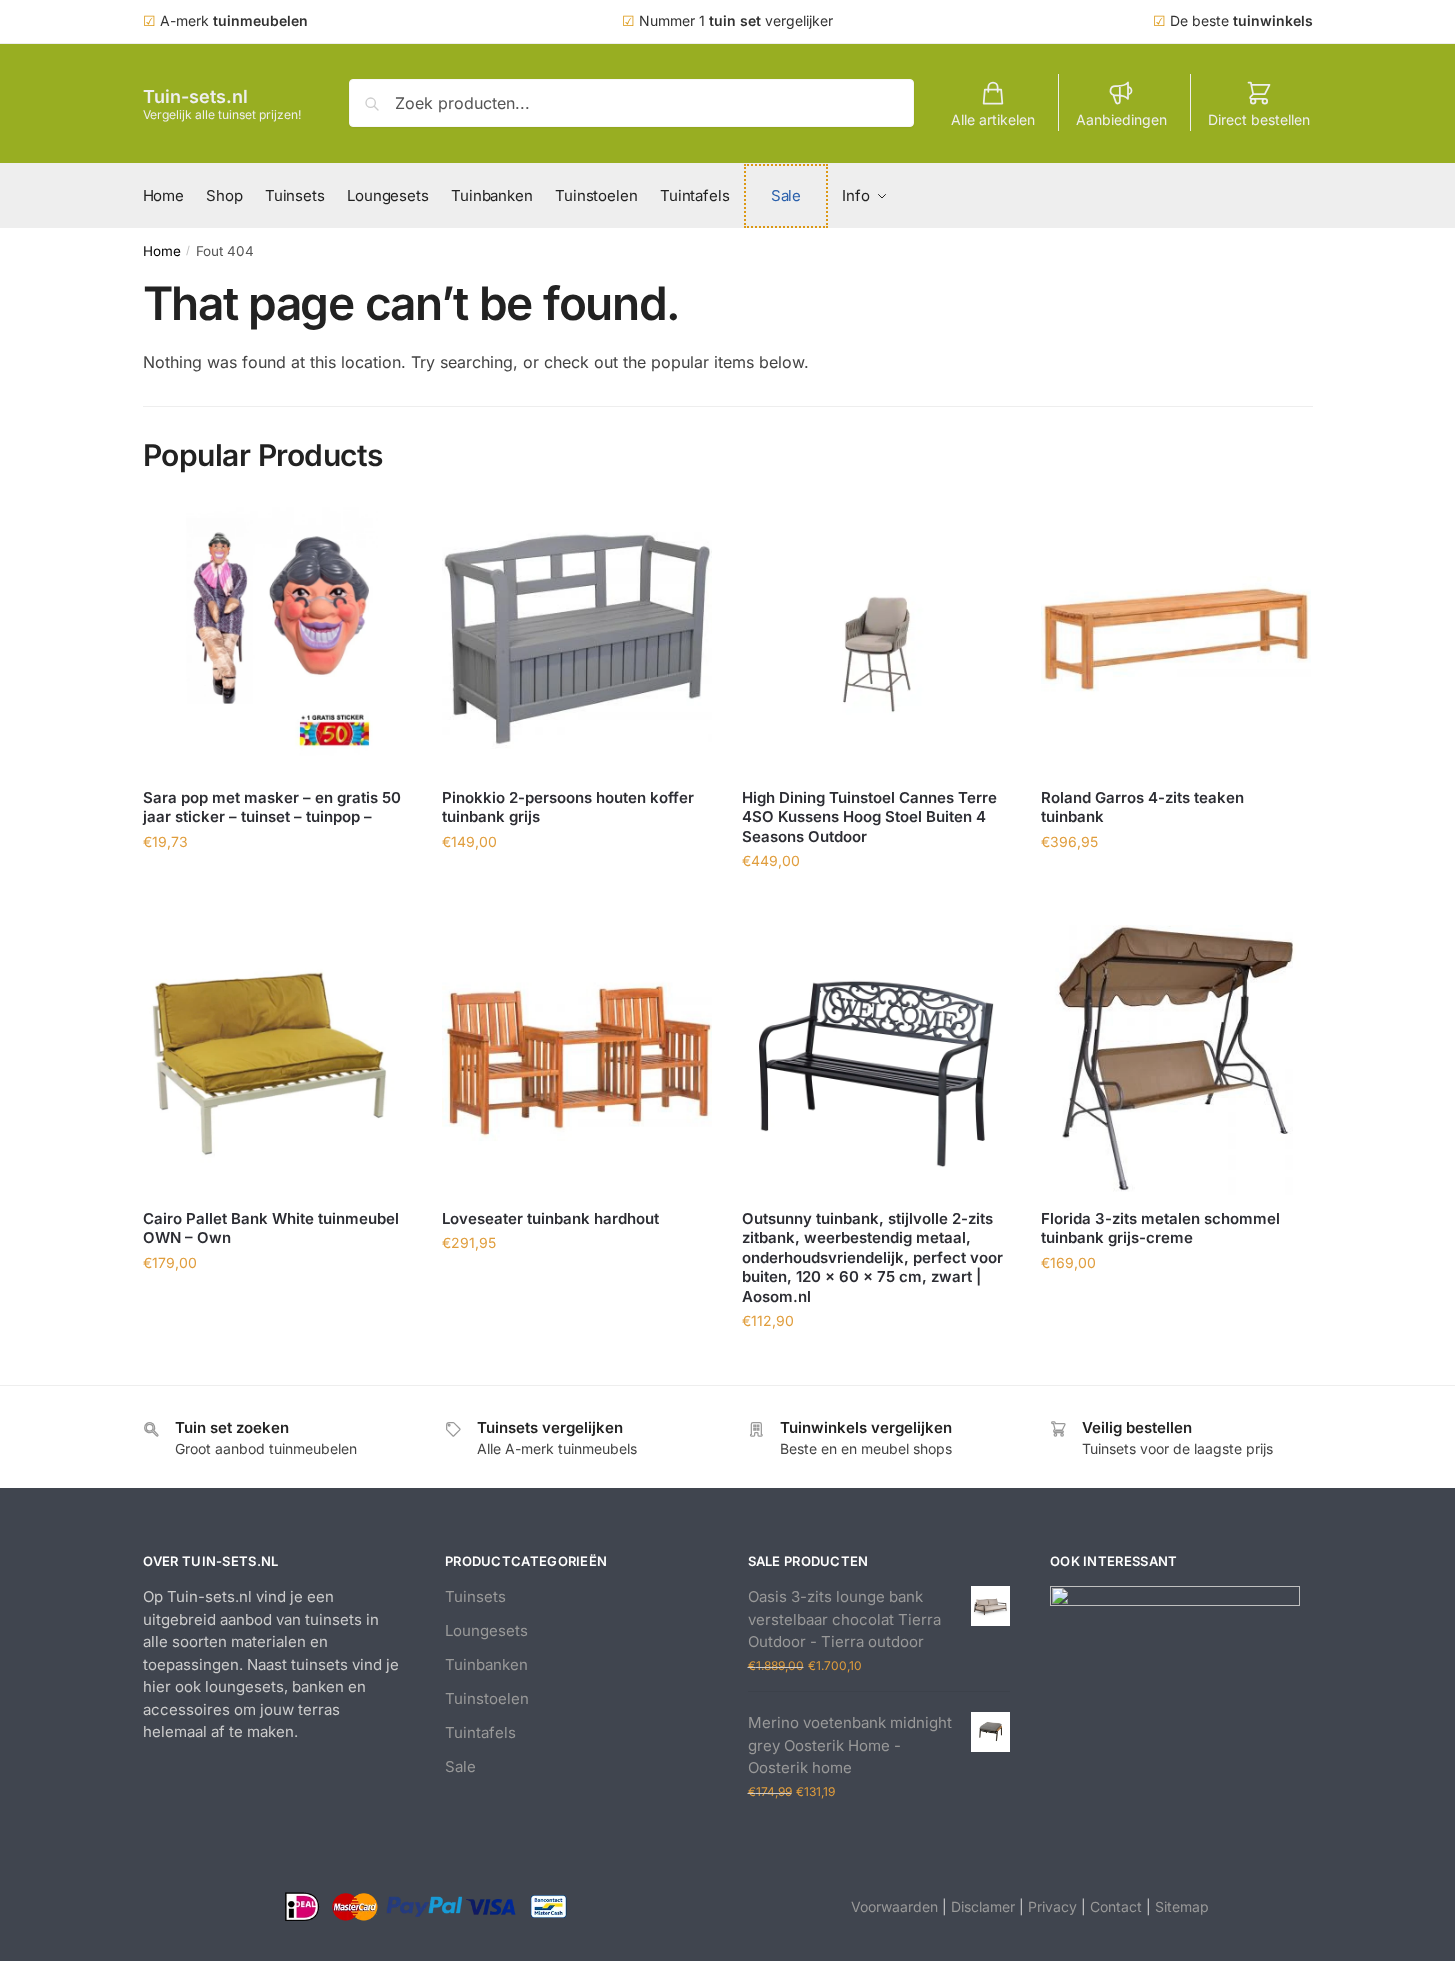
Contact (1116, 1906)
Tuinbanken (486, 1664)
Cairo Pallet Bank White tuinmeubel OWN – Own (271, 1228)
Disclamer (983, 1906)
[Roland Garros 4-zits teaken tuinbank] (1176, 639)
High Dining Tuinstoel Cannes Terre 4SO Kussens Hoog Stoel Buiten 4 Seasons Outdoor (869, 817)
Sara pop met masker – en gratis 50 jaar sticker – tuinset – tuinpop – (272, 807)
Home (162, 251)
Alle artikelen (993, 119)
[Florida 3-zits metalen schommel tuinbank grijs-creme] (1176, 1060)
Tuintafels (480, 1732)
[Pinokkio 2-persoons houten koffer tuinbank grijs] (577, 639)
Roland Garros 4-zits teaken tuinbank (1142, 807)
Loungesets (486, 1630)
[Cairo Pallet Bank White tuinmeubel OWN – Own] (278, 1060)
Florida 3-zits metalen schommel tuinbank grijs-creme (1160, 1228)
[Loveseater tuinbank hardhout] (577, 1060)
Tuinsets (475, 1596)
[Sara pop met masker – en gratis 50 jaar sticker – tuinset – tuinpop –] (278, 639)
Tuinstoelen (487, 1698)
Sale (460, 1766)
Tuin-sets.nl (195, 96)
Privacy (1052, 1906)
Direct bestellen (1259, 119)
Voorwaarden (894, 1906)
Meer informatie (277, 885)
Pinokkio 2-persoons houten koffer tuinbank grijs (568, 807)
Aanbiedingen (1121, 119)
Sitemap (1182, 1906)
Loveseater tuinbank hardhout (550, 1218)
